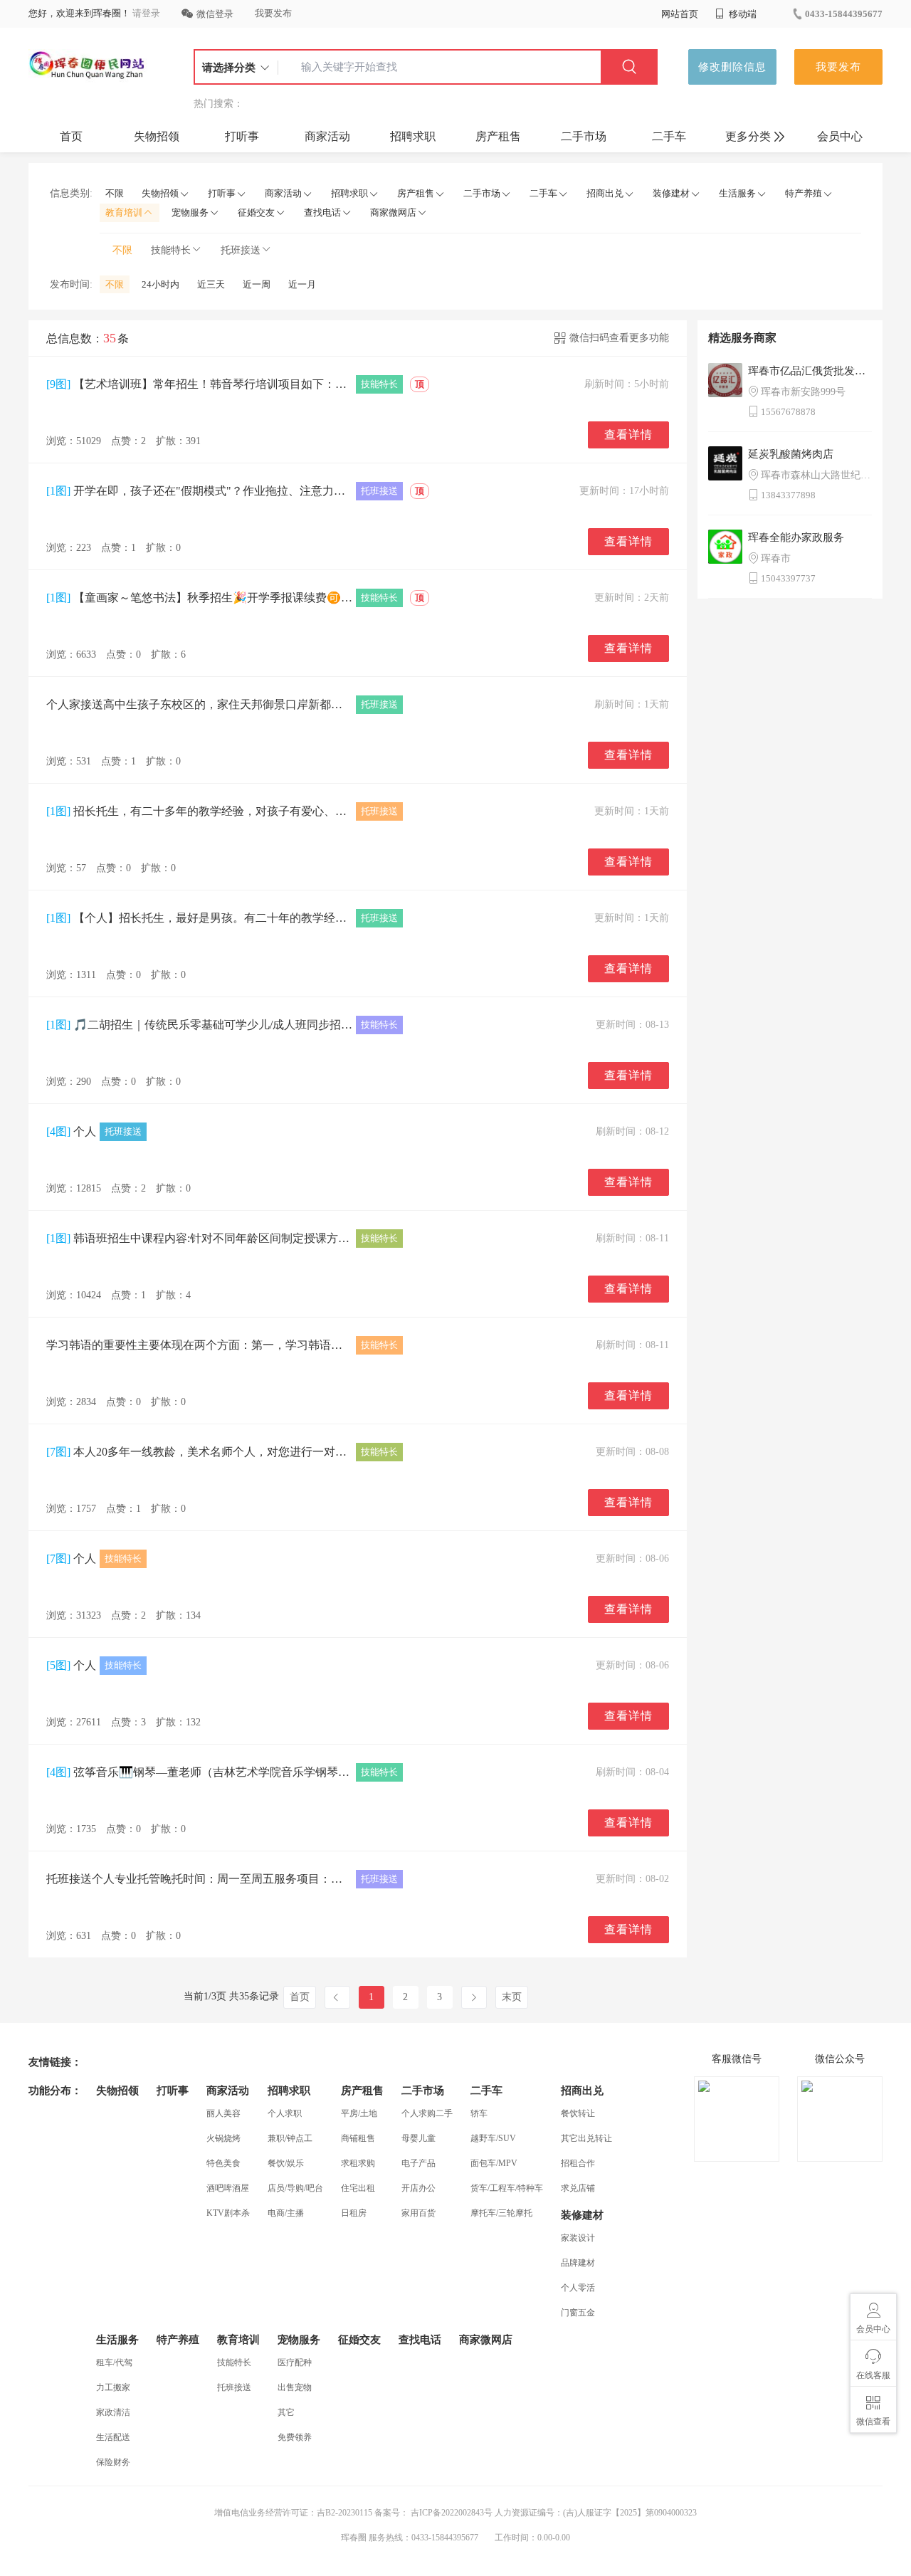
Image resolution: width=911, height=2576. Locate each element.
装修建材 (671, 193)
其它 (286, 2412)
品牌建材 (578, 2263)
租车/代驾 (114, 2362)
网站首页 (680, 14)
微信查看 (873, 2422)
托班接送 (241, 250)
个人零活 (578, 2288)
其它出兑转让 (586, 2138)
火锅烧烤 (223, 2138)
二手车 (669, 136)
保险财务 (113, 2462)
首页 (71, 136)
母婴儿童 (418, 2138)
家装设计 (578, 2238)
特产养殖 (804, 193)
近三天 (211, 284)
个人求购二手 (427, 2113)
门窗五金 (578, 2313)
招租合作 (578, 2163)
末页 (512, 1997)
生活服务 (737, 193)
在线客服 (873, 2375)
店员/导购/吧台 (295, 2188)
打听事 (242, 136)
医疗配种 (295, 2362)
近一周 (257, 284)
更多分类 (748, 136)
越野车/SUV (493, 2138)
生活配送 (113, 2437)
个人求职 (285, 2113)
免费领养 (295, 2437)
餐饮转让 (578, 2113)
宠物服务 (190, 212)
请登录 (146, 13)
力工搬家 (113, 2387)
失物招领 (157, 136)
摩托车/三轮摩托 (501, 2213)
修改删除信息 (732, 67)
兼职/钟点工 (290, 2138)
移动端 (742, 14)
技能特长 (171, 250)
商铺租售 (358, 2138)
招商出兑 (605, 193)
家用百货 (418, 2213)
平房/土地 (359, 2113)
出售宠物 (295, 2387)
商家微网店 (393, 212)
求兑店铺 (578, 2188)
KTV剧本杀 (228, 2213)
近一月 (302, 284)
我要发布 (273, 13)
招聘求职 (413, 136)
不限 (115, 193)
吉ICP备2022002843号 (451, 2513)
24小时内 (160, 284)
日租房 (354, 2213)
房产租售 (498, 136)
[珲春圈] (88, 67)
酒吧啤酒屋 (228, 2188)
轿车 (479, 2113)
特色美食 (223, 2163)
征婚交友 (256, 212)
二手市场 (584, 136)
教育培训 (124, 212)
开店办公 (418, 2188)
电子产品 (418, 2163)
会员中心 (840, 136)
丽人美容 (223, 2113)
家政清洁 (113, 2412)
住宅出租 (358, 2188)
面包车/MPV (494, 2163)
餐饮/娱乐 (286, 2163)
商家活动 (327, 136)
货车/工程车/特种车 (507, 2188)
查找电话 (322, 212)
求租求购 (358, 2163)
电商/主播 (286, 2213)
